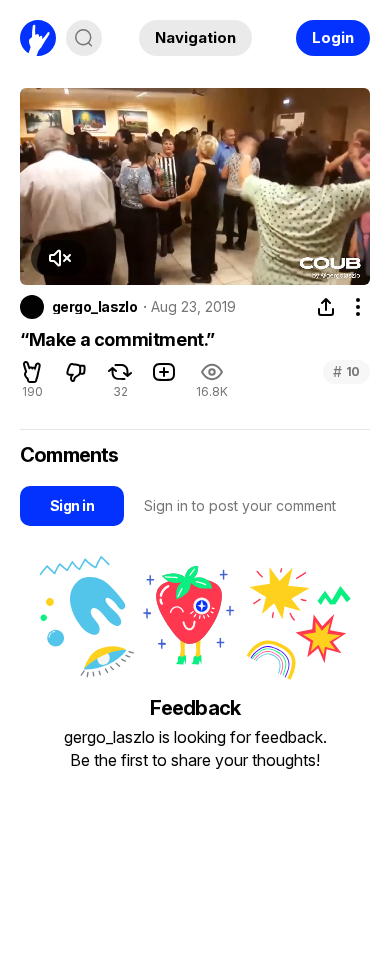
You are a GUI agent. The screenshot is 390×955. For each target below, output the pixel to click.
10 (346, 371)
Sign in (72, 505)
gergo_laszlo (94, 307)
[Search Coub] (84, 38)
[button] (59, 258)
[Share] (326, 307)
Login (333, 37)
